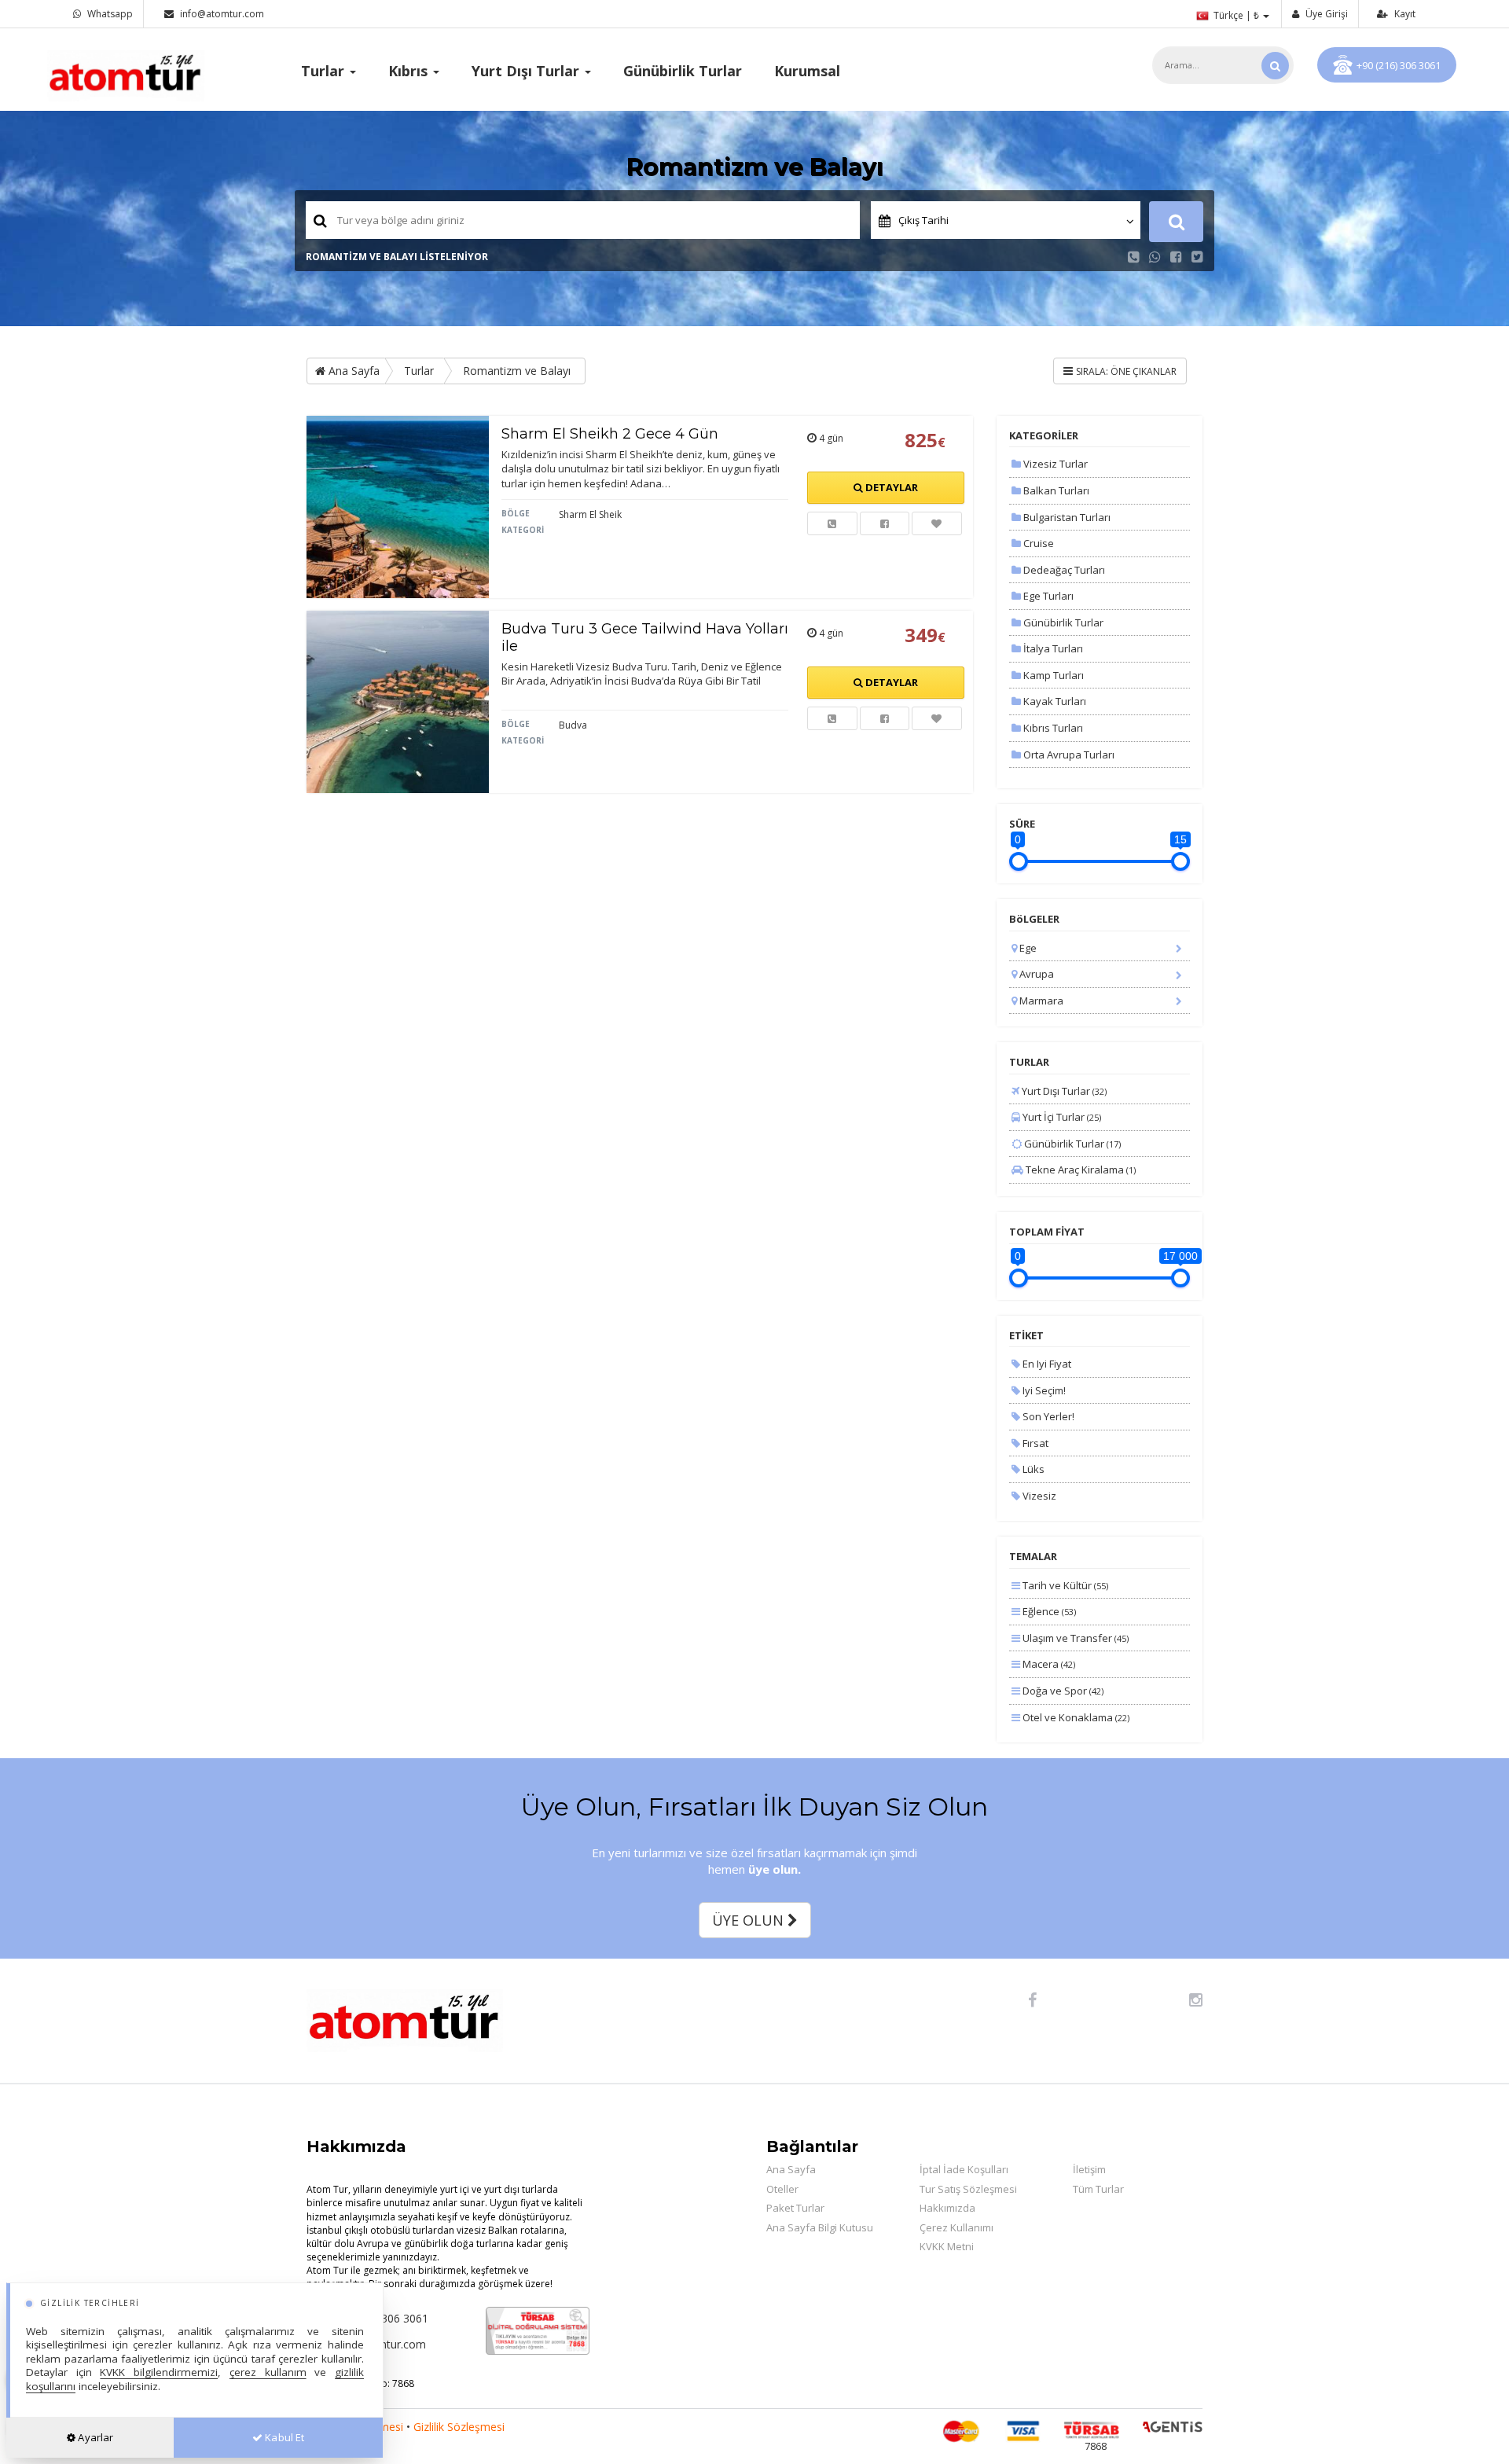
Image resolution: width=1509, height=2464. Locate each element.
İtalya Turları (1052, 648)
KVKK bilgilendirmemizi (159, 2372)
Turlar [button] (325, 71)
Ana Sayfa (352, 371)
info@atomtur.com (222, 14)
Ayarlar (94, 2437)
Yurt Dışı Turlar (1063, 1091)
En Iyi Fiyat (1046, 1364)
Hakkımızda (947, 2208)
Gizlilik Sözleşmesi (459, 2427)
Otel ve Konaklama (1075, 1717)
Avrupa (1035, 974)
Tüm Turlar (1098, 2189)
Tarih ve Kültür (1064, 1585)
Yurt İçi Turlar (1061, 1117)
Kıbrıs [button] (410, 71)
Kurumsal (807, 71)
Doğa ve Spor (1062, 1691)
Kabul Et (283, 2437)
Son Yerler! (1047, 1416)
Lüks (1032, 1469)
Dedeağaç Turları (1063, 570)
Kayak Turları (1054, 701)
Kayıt (1404, 14)
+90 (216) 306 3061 (1399, 65)
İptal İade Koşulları (964, 2169)
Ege (1027, 948)
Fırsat (1034, 1443)
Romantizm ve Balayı (517, 371)
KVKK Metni (947, 2246)
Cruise (1037, 543)
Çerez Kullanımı (956, 2227)
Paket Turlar (795, 2208)
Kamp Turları (1052, 675)
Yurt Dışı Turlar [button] (527, 71)
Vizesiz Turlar (1054, 464)
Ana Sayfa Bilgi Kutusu (820, 2227)
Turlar (419, 371)
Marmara (1040, 1001)
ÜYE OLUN (750, 1920)
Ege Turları (1047, 596)
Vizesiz (1038, 1496)
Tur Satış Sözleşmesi (968, 2189)
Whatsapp (109, 14)
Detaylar (890, 487)
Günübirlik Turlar (683, 71)
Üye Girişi (1325, 14)
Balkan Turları (1055, 490)
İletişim (1089, 2169)
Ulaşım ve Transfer (1074, 1638)
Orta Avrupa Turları (1068, 755)
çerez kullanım (268, 2372)
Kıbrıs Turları (1052, 728)
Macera (1048, 1664)
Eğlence (1048, 1611)
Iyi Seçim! (1043, 1390)
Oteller (782, 2189)
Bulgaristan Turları (1066, 517)
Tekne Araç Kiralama (1079, 1170)
